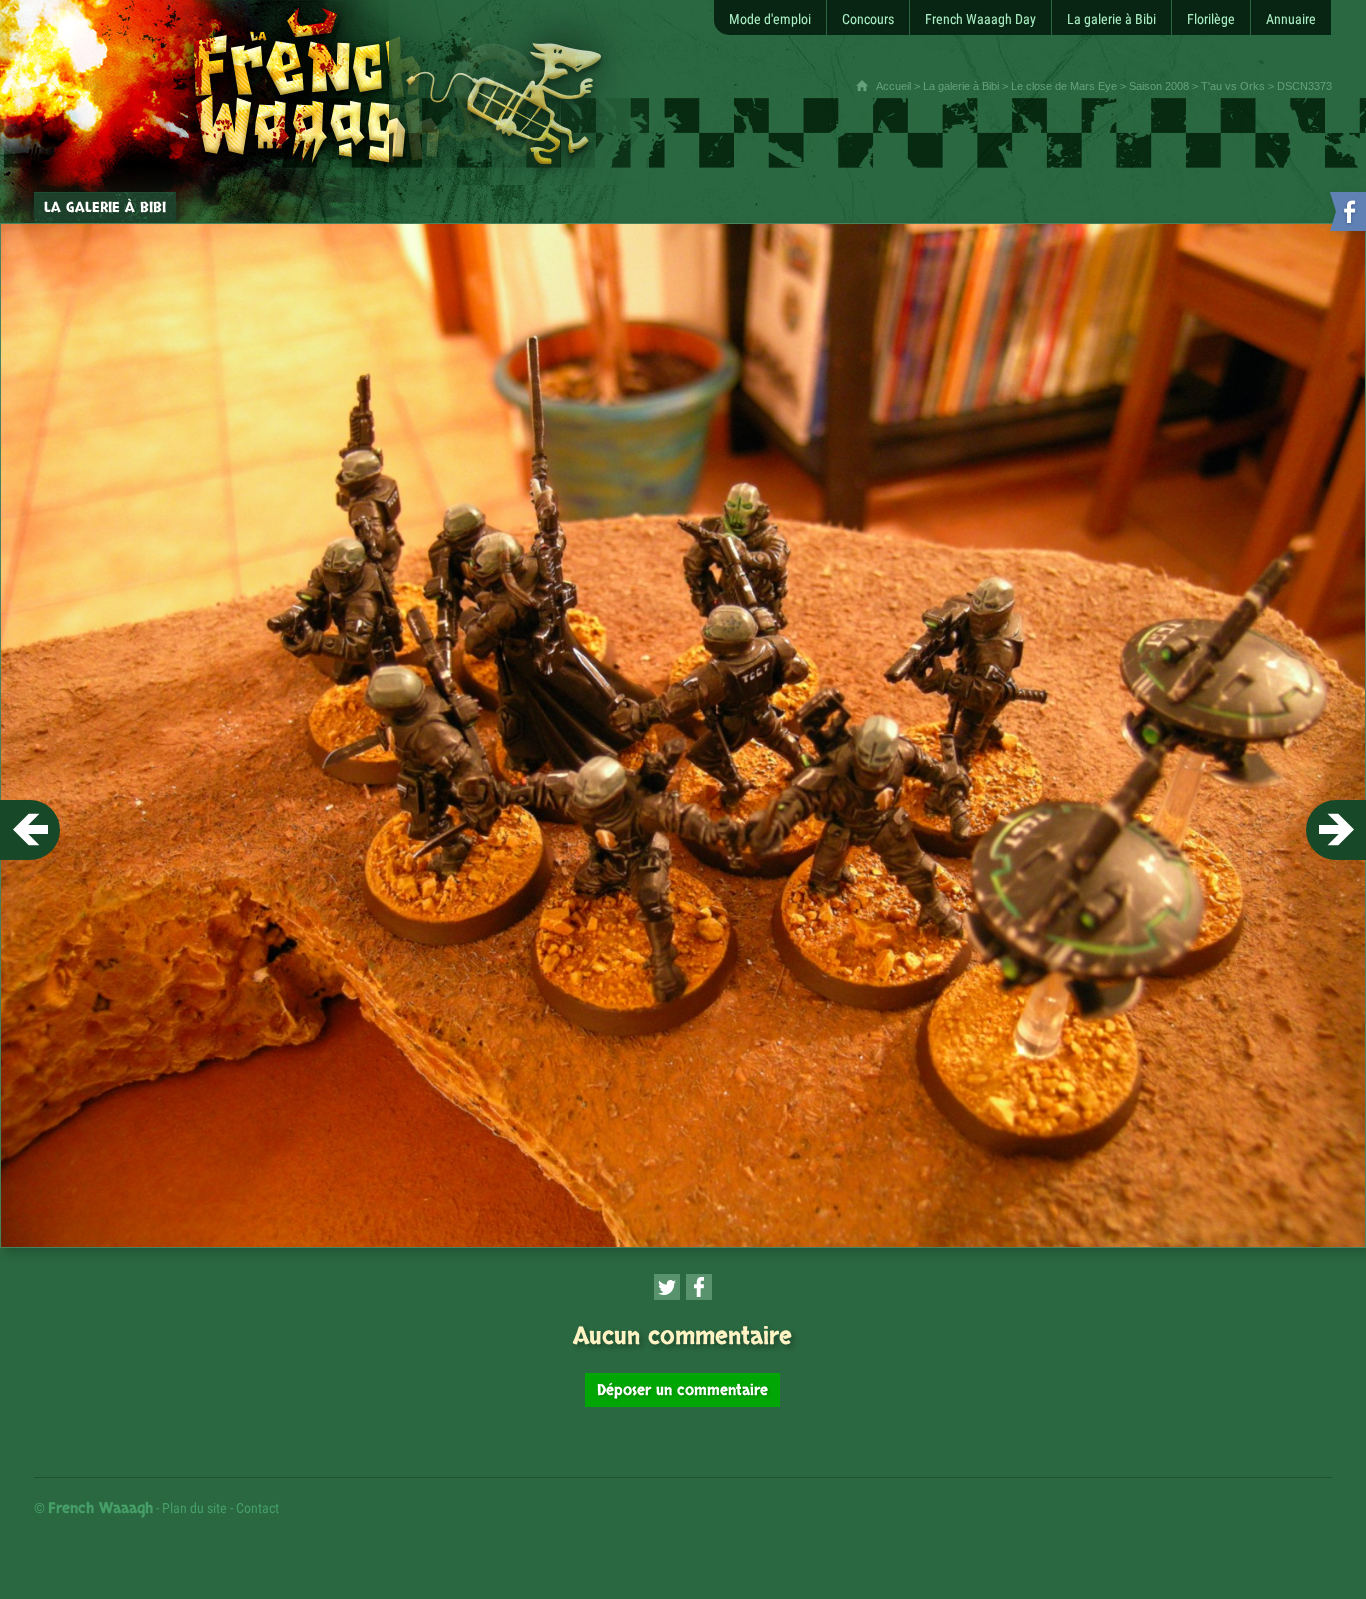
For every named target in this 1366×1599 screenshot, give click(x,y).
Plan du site (194, 1508)
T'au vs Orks (1233, 86)
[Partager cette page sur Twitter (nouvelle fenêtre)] (667, 1287)
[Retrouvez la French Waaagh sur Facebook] (1346, 215)
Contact (257, 1508)
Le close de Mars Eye (1064, 86)
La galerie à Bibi (961, 86)
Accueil (893, 86)
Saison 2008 (1159, 86)
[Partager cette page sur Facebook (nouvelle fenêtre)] (699, 1287)
